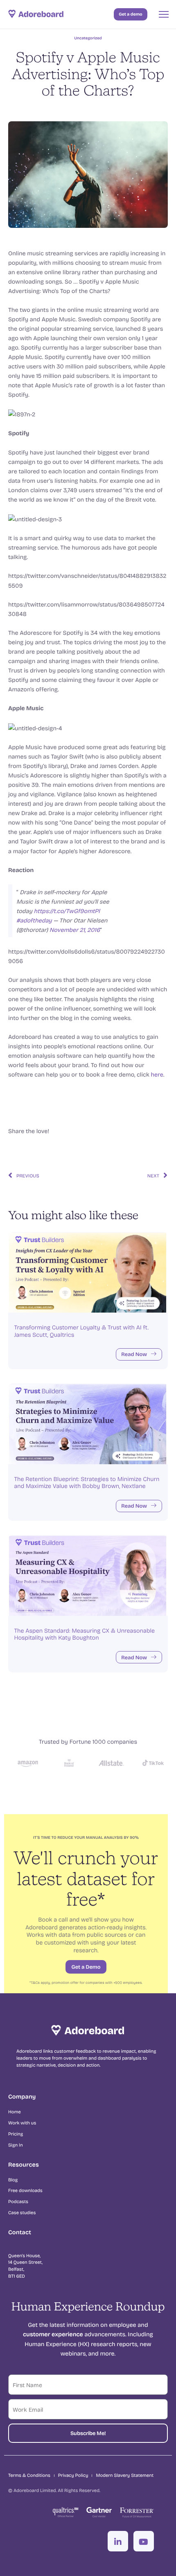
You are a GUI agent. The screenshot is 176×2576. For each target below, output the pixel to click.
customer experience (53, 2334)
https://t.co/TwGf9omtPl (67, 911)
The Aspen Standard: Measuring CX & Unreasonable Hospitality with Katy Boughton (84, 1634)
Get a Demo (86, 1967)
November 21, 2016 (75, 930)
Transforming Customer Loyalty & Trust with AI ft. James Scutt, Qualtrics (81, 1331)
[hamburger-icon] (164, 14)
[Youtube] (144, 2541)
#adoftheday (34, 920)
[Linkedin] (118, 2541)
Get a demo (130, 14)
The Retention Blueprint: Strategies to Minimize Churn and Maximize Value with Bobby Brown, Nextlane (87, 1482)
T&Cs (35, 1982)
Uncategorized (88, 38)
